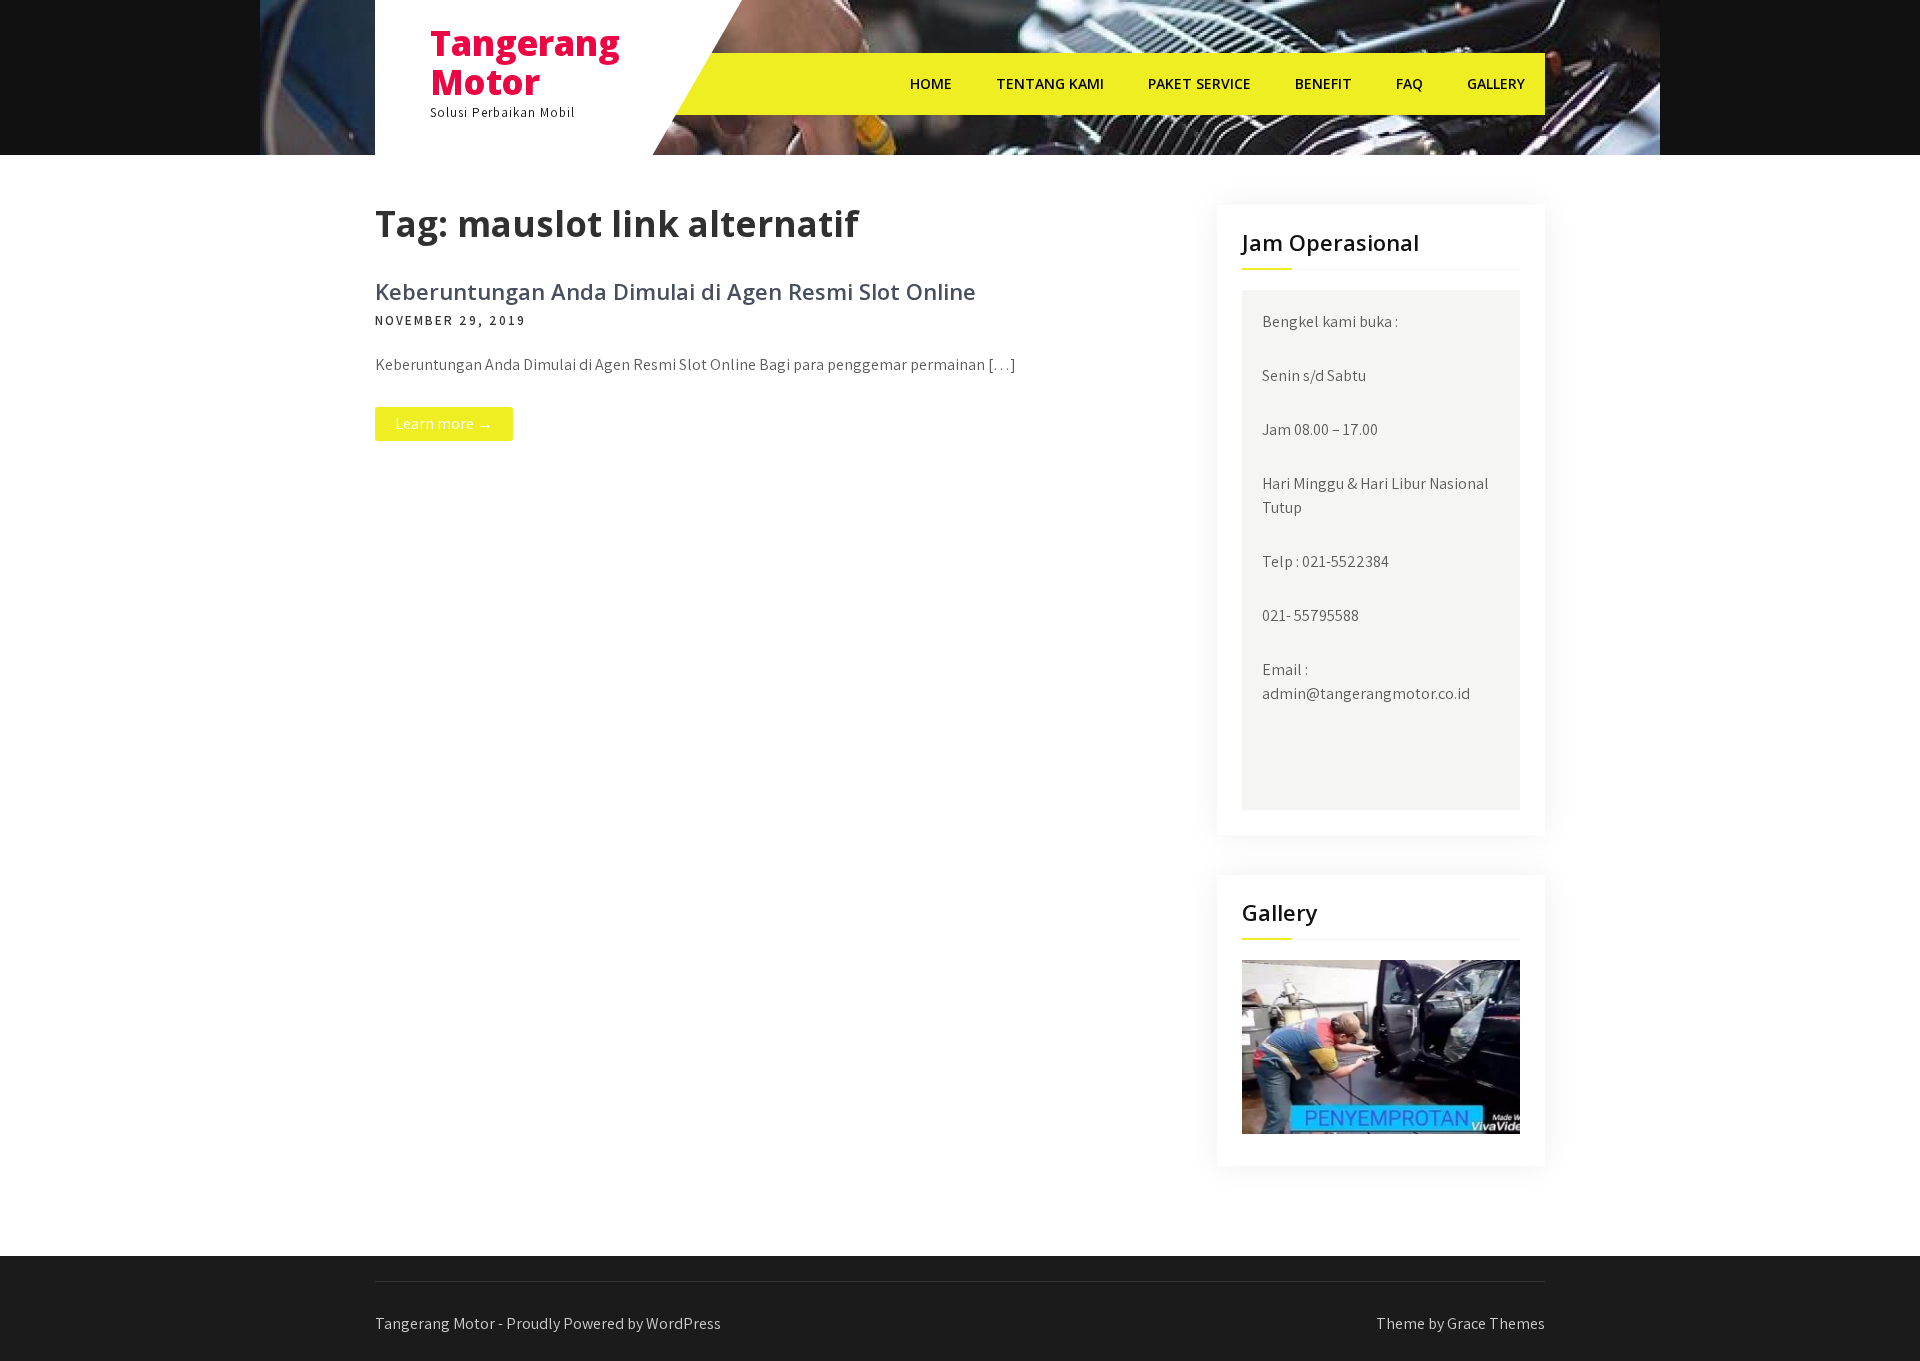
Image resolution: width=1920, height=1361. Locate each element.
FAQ (1409, 83)
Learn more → (444, 423)
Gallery (1496, 83)
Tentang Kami (1050, 83)
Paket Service (1199, 83)
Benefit (1323, 83)
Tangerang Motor (525, 62)
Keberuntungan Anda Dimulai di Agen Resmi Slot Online (675, 291)
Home (931, 83)
